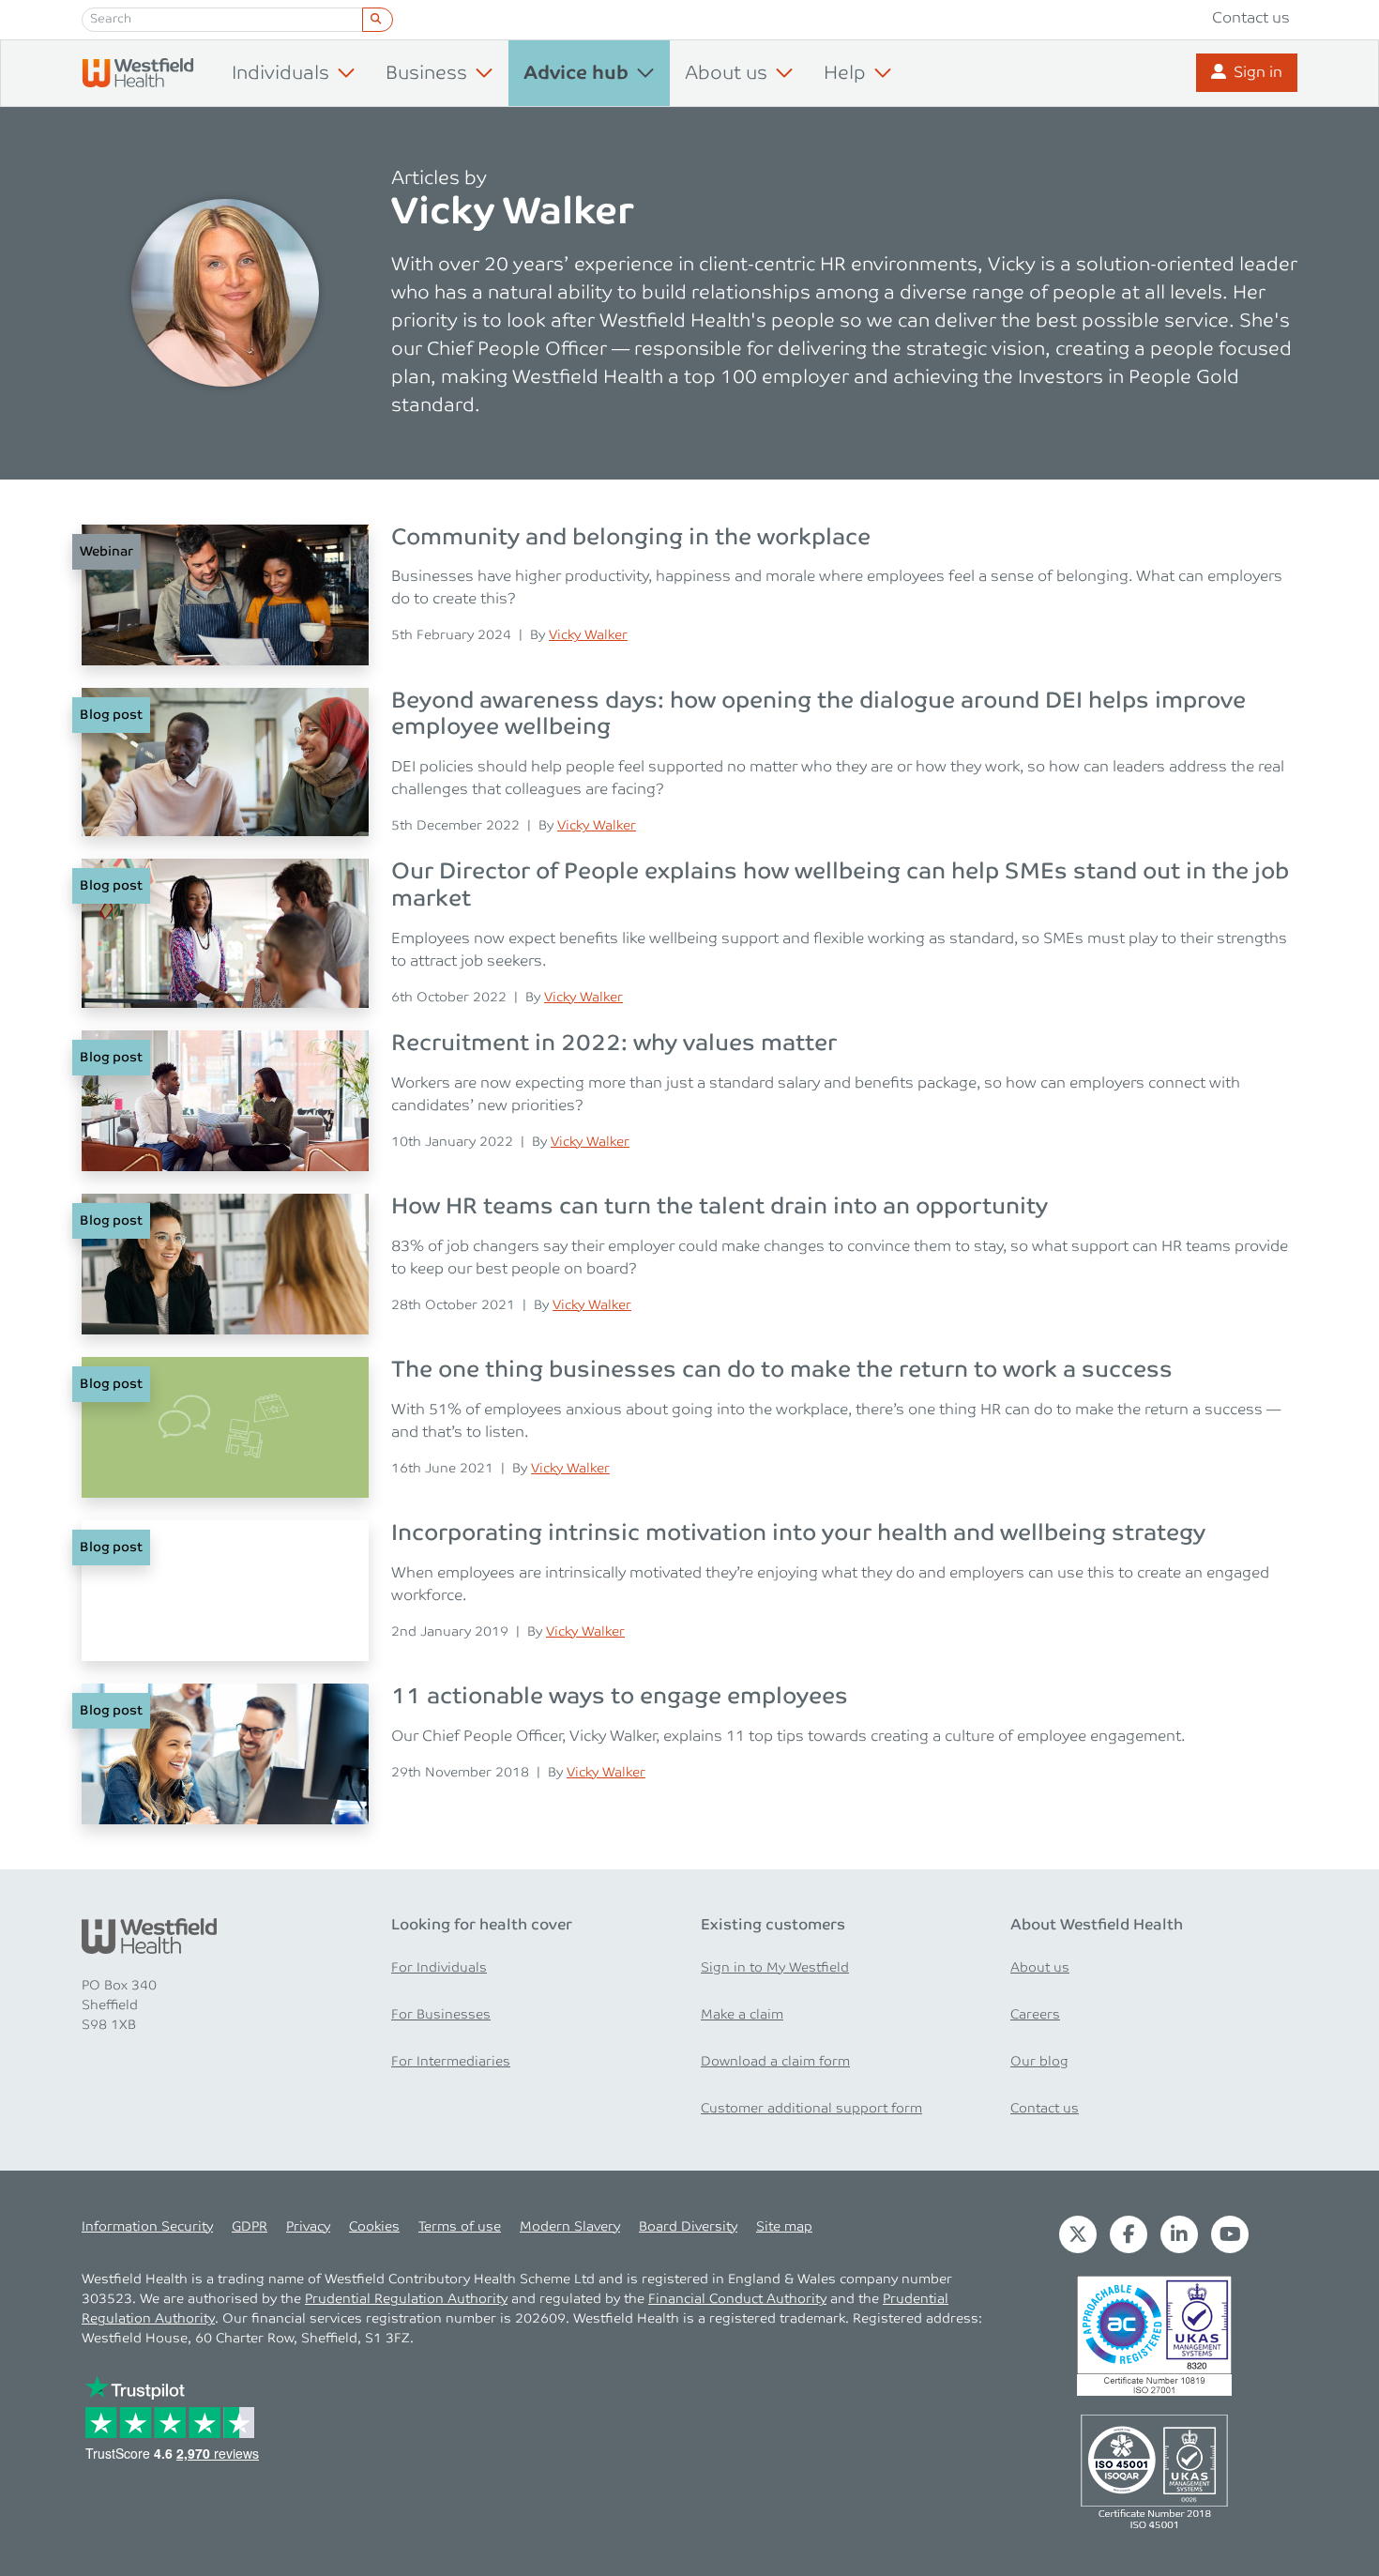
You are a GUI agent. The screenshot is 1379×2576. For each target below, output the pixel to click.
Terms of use (460, 2227)
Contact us (1251, 18)
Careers (1035, 2015)
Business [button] (426, 73)
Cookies (374, 2227)
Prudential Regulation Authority (406, 2299)
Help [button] (845, 73)
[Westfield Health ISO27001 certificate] (1154, 2334)
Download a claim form (775, 2062)
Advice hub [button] (576, 74)
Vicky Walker (588, 635)
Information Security (147, 2227)
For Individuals (439, 1968)
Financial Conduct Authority (737, 2299)
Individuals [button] (280, 73)
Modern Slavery (570, 2227)
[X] (1078, 2233)
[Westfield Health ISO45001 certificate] (1154, 2469)
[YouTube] (1230, 2233)
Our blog (1039, 2062)
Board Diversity (688, 2227)
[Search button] (378, 20)
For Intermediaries (451, 2062)
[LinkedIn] (1179, 2233)
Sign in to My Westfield (775, 1968)
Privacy (308, 2227)
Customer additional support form (811, 2109)
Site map (784, 2227)
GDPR (250, 2227)
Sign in (1258, 73)
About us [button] (726, 73)
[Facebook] (1129, 2233)
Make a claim (742, 2015)
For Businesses (441, 2015)
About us (1040, 1968)
